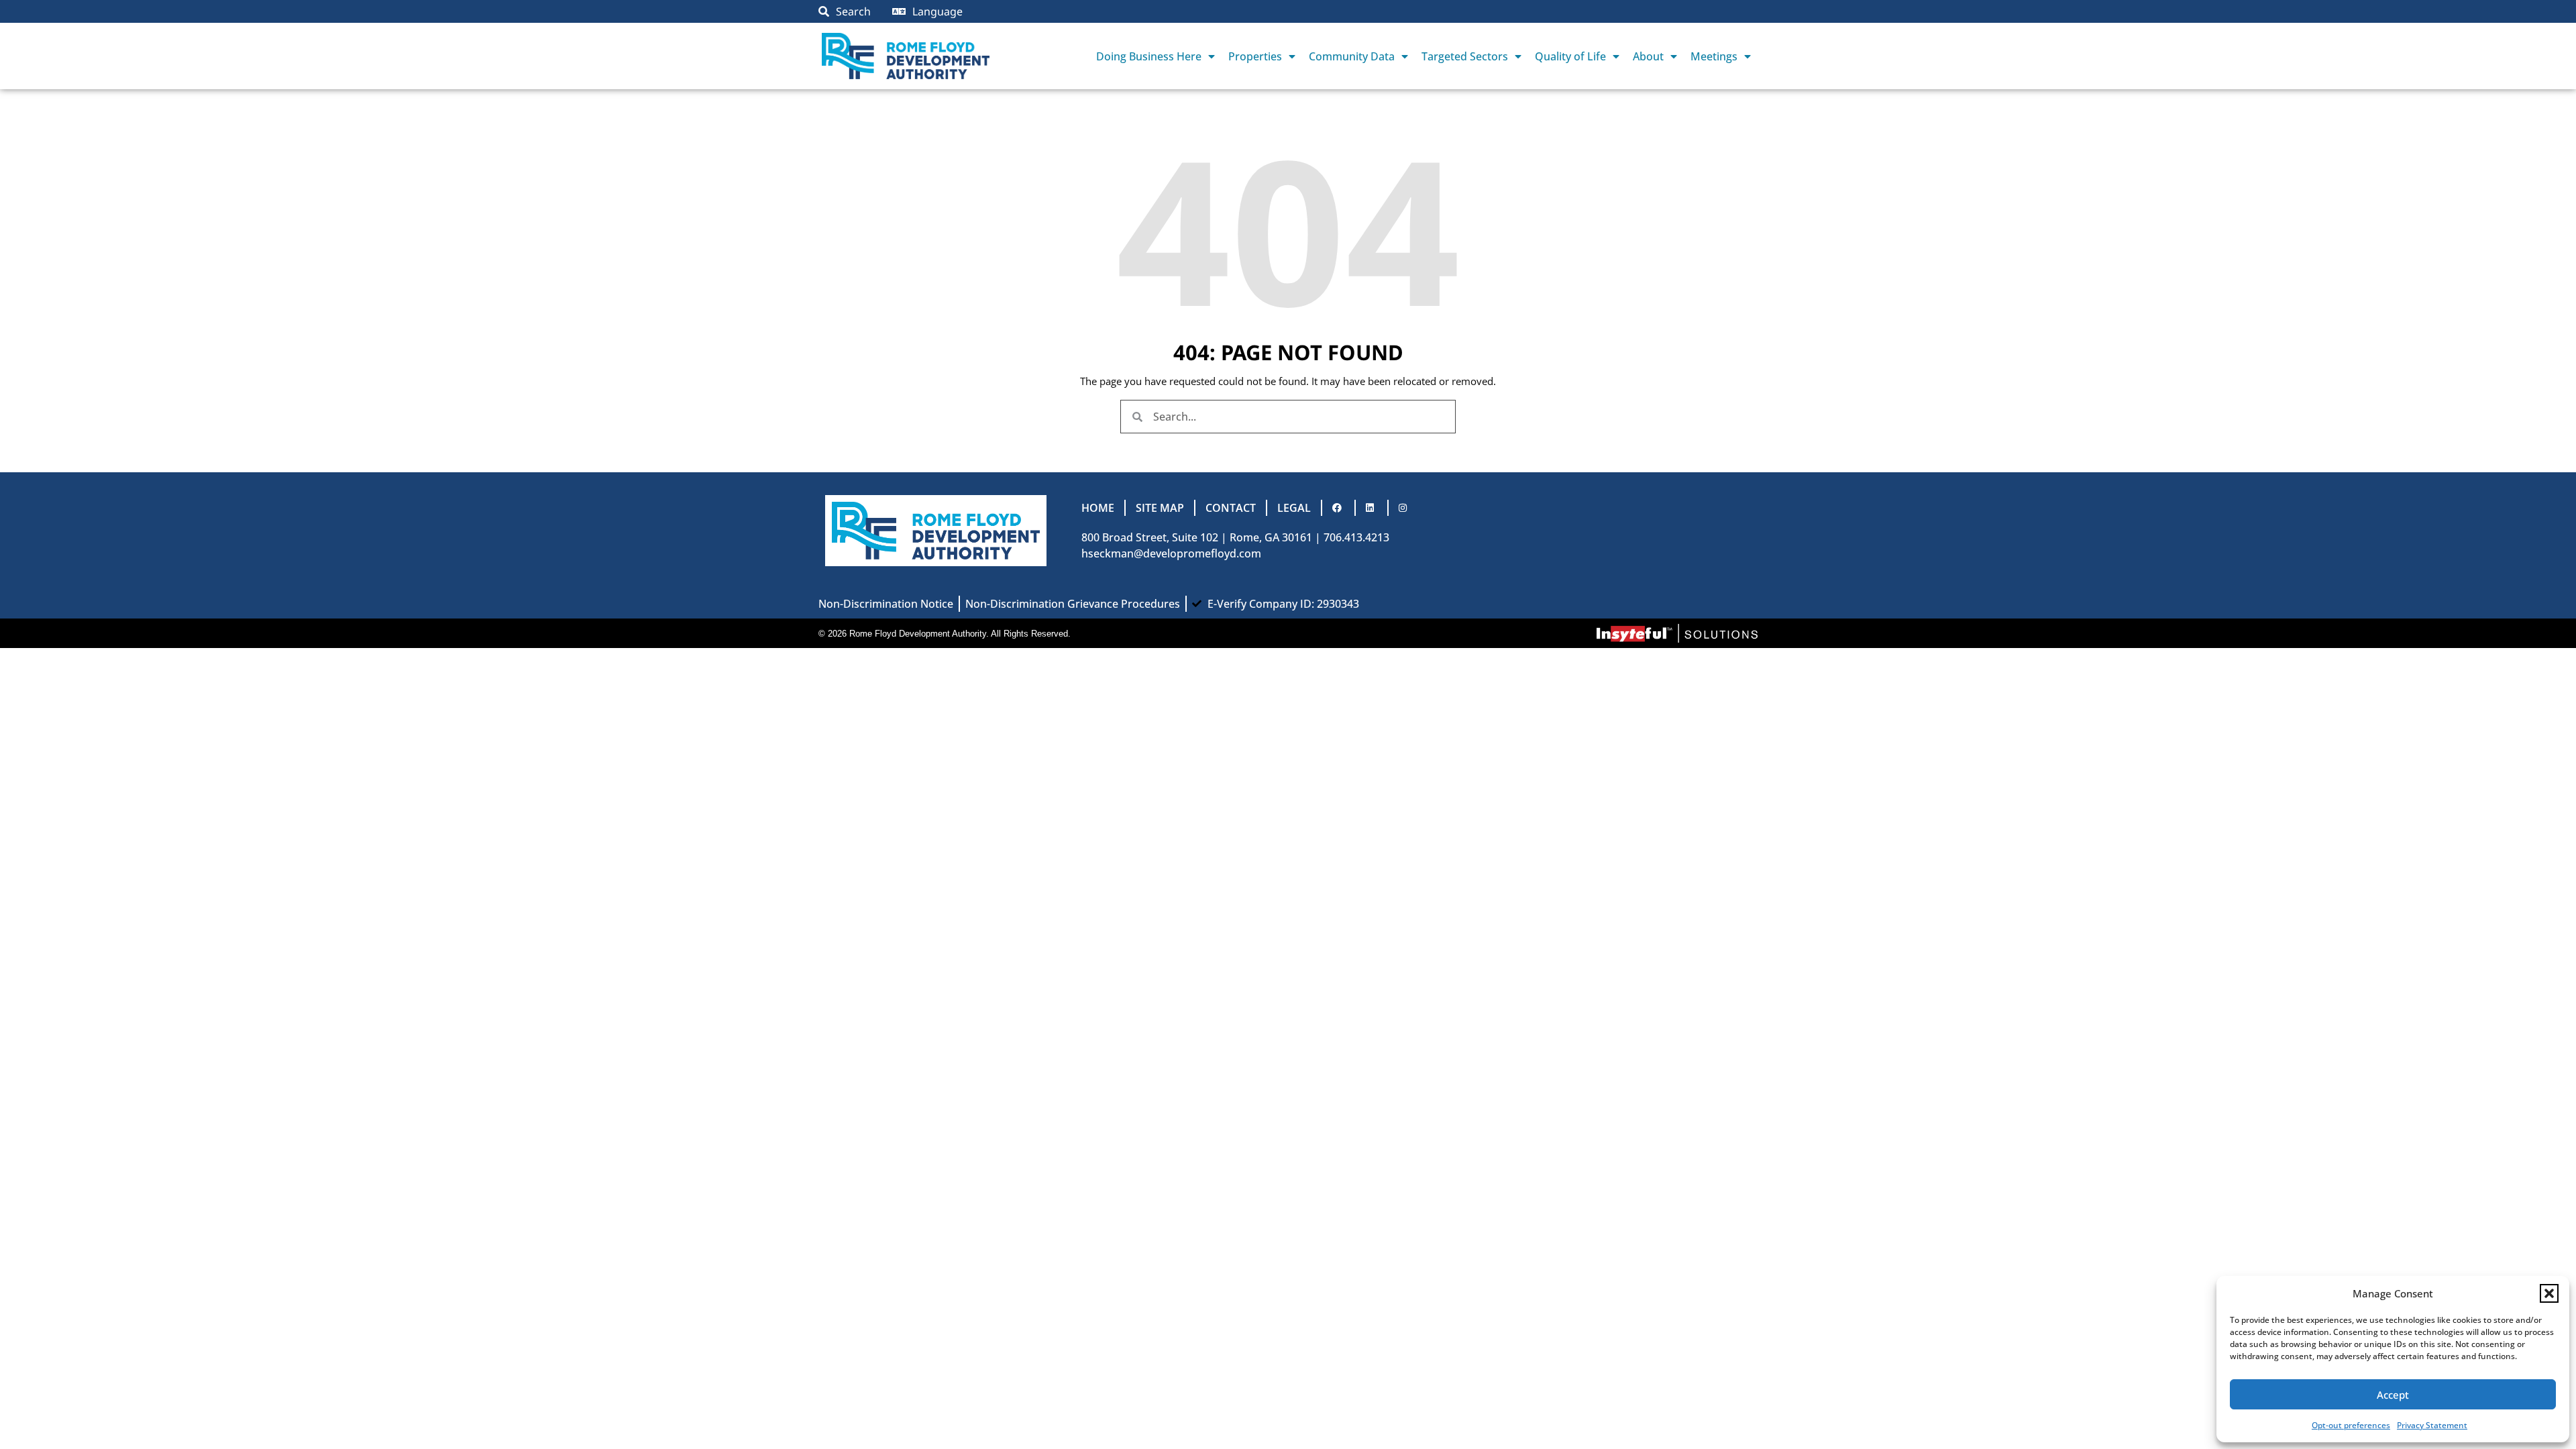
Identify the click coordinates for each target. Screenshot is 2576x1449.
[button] (2549, 1293)
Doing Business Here (1149, 56)
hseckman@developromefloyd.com (1171, 553)
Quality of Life (1570, 56)
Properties (1255, 56)
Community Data (1352, 56)
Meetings (1714, 56)
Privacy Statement (2432, 1425)
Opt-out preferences (2351, 1425)
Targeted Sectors (1465, 56)
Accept (2393, 1395)
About (1648, 56)
